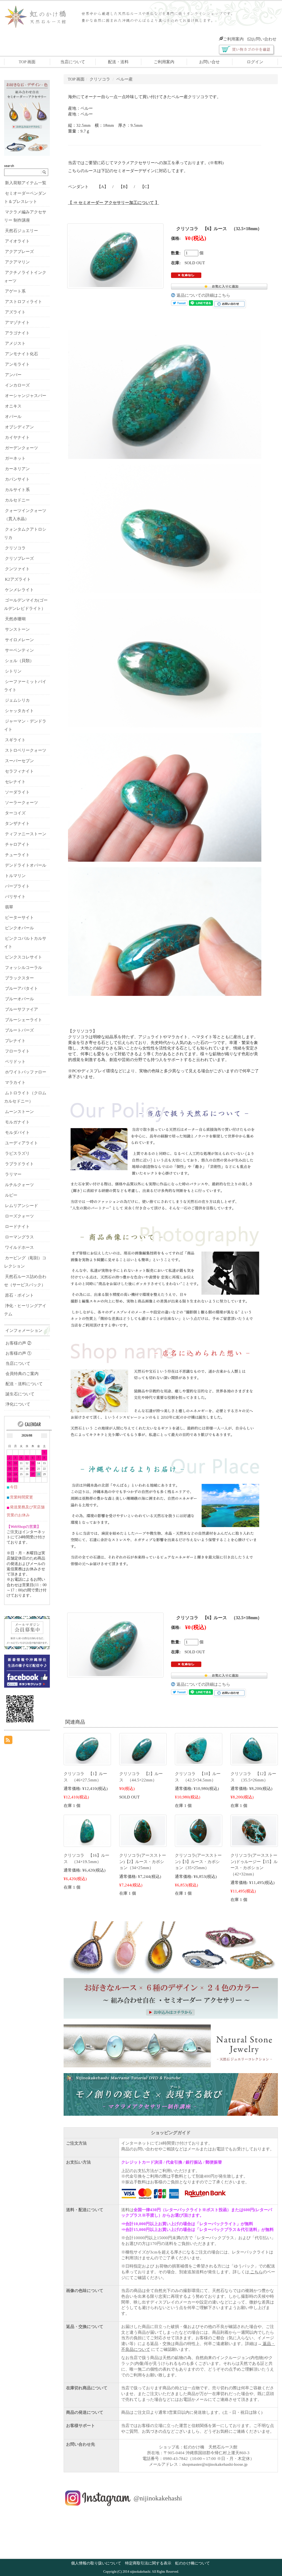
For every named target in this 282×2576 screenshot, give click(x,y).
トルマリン (15, 876)
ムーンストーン (19, 1112)
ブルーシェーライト (24, 1020)
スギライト (15, 740)
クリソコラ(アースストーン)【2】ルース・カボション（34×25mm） (143, 1862)
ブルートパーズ (19, 1030)
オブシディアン (19, 427)
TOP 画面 (27, 62)
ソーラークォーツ (21, 803)
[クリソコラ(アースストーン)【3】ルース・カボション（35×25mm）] (199, 1830)
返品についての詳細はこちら (203, 295)
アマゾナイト (17, 323)
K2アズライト (18, 579)
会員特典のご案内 (22, 1374)
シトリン (13, 671)
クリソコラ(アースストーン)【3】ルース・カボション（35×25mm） (198, 1862)
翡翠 (9, 907)
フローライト (17, 1051)
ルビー (11, 1195)
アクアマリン (17, 262)
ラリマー (13, 1174)
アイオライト (17, 241)
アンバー (13, 375)
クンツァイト (17, 569)
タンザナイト (17, 823)
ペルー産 (124, 79)
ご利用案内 (233, 39)
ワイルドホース (19, 1247)
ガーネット (15, 458)
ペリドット (15, 1062)
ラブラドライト (19, 1164)
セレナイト (15, 782)
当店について (73, 62)
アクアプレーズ (19, 252)
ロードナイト (17, 1227)
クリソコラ (100, 79)
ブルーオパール (19, 999)
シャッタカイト (19, 711)
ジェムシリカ (17, 700)
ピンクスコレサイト (24, 957)
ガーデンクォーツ (21, 448)
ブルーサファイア (21, 1009)
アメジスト (15, 343)
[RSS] (8, 1740)
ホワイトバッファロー (26, 1072)
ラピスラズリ (17, 1153)
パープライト (17, 886)
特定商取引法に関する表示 (148, 2563)
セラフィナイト (19, 771)
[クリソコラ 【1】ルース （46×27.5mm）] (87, 1749)
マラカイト (15, 1082)
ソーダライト (17, 792)
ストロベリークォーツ (26, 750)
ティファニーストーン (26, 834)
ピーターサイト (19, 918)
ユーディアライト (21, 1143)
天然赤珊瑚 (15, 619)
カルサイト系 (17, 490)
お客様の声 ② (18, 1343)
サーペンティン (19, 650)
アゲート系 (15, 291)
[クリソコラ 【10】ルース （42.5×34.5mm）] (199, 1749)
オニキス (13, 406)
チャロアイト (17, 844)
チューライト (17, 855)
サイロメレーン (19, 640)
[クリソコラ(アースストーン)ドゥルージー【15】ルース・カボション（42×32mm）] (254, 1830)
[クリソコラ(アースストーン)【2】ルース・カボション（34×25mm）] (143, 1830)
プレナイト (15, 1041)
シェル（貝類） (19, 661)
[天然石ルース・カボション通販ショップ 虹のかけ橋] (40, 16)
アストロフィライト (24, 302)
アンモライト (17, 364)
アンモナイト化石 (21, 354)
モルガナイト (17, 1122)
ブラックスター (19, 978)
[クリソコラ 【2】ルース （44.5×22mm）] (143, 1749)
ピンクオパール (19, 928)
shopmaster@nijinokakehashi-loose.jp (215, 2464)
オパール (13, 417)
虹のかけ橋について (192, 2563)
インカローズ (17, 385)
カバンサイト (17, 479)
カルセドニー (17, 500)
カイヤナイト (17, 437)
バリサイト (15, 897)
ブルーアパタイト (21, 988)
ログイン (255, 62)
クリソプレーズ (19, 558)
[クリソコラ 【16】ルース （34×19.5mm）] (87, 1830)
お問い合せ (209, 62)
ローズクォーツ (19, 1216)
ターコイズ (15, 813)
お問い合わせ (264, 39)
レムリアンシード (21, 1206)
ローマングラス (19, 1237)
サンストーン (17, 629)
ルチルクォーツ (19, 1185)
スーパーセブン (19, 761)
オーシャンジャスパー (26, 396)
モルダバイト (17, 1133)
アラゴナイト (17, 333)
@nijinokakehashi (158, 2498)
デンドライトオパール (26, 865)
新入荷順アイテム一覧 (26, 183)
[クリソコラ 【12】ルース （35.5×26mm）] (254, 1749)
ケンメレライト (19, 590)
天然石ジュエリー (21, 231)
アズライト (15, 312)
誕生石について (20, 1394)
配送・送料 (118, 62)
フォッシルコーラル (24, 968)
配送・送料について (24, 1384)
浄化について (18, 1404)
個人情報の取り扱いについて (96, 2563)
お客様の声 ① (18, 1353)
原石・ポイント (19, 1295)
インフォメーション (24, 1330)
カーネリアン (17, 469)
